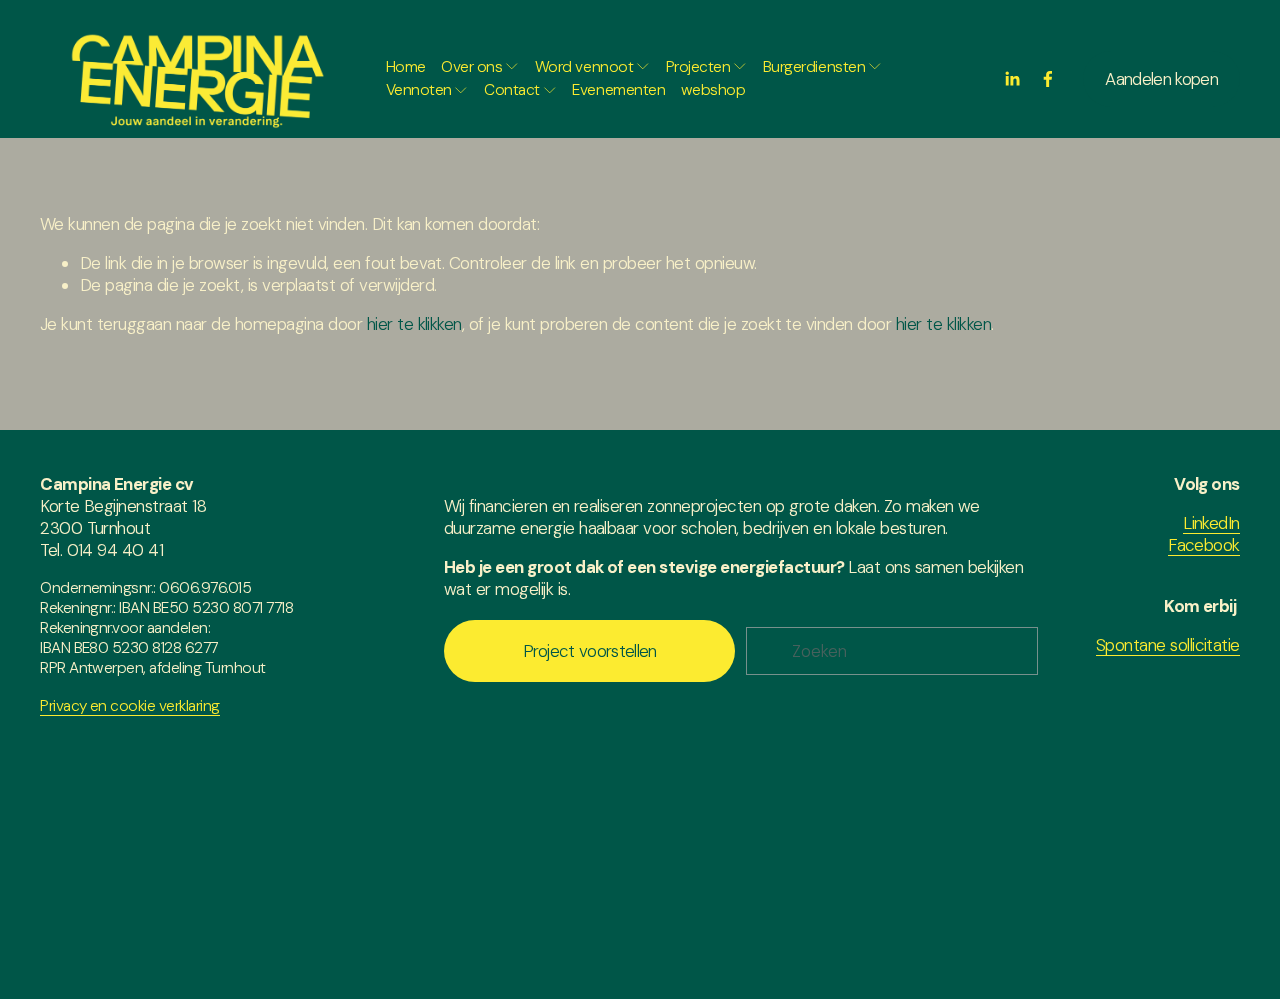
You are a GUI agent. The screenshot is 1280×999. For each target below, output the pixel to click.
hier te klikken (414, 324)
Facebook (1204, 545)
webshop (713, 90)
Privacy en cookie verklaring (130, 706)
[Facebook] (1048, 79)
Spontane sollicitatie (1168, 645)
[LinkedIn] (1012, 79)
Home (406, 67)
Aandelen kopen (1161, 79)
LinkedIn (1211, 523)
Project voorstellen (590, 651)
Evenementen (618, 90)
